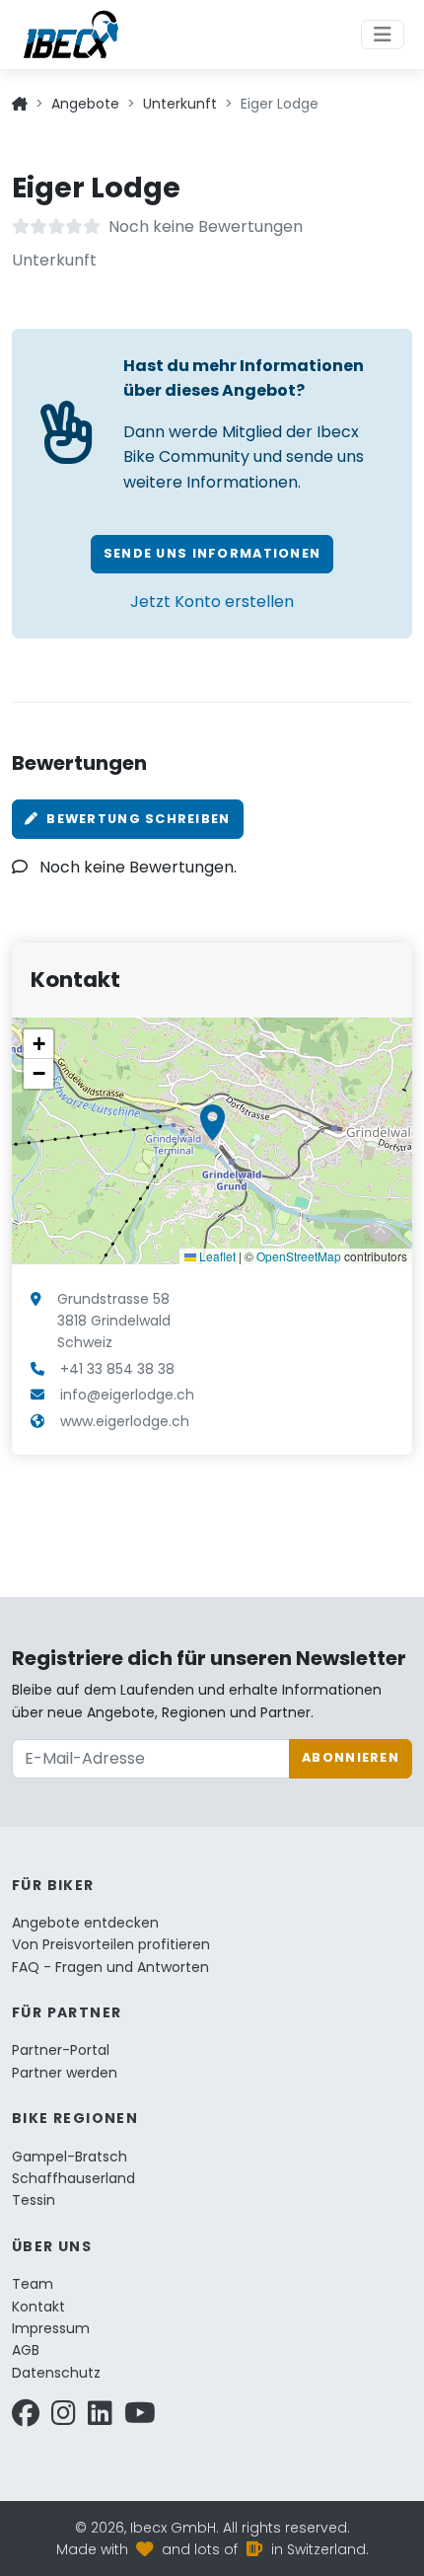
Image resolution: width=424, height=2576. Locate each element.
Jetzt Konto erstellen (212, 602)
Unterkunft (180, 104)
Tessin (34, 2200)
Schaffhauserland (73, 2178)
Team (33, 2284)
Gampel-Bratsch (70, 2157)
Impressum (51, 2328)
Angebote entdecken (85, 1923)
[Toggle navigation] (383, 35)
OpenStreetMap (299, 1256)
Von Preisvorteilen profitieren (111, 1944)
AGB (26, 2350)
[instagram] (64, 2418)
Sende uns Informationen (212, 553)
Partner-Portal (61, 2050)
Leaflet (216, 1256)
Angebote (85, 104)
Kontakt (38, 2307)
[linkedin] (100, 2418)
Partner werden (65, 2073)
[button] (212, 1123)
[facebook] (26, 2418)
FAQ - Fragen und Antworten (110, 1967)
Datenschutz (56, 2373)
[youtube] (140, 2418)
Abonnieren (351, 1757)
